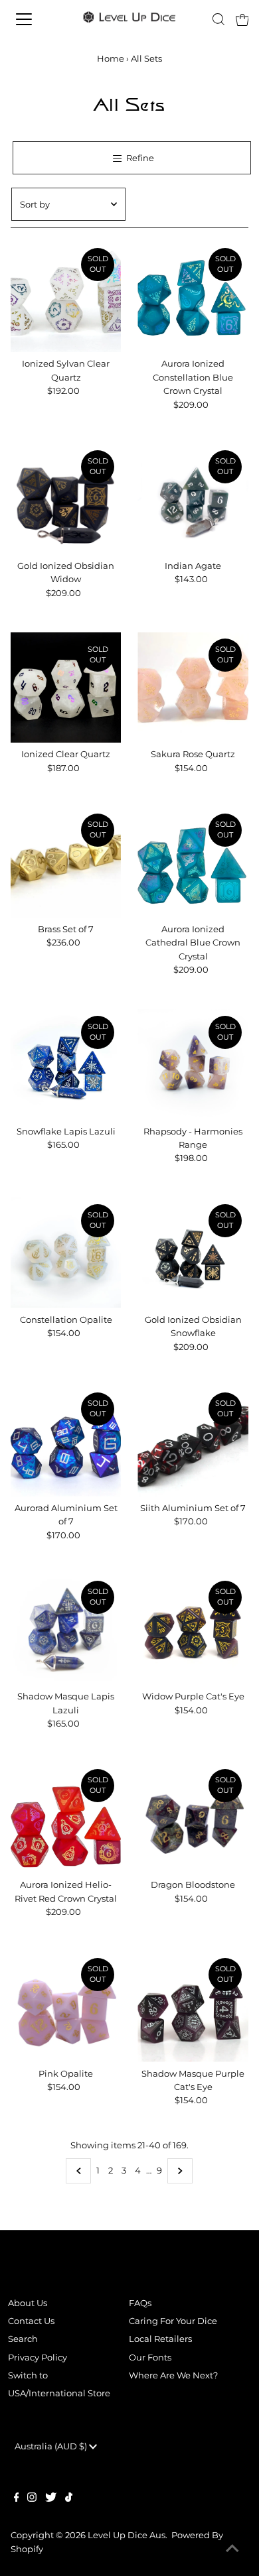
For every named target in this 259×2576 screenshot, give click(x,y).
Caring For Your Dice (173, 2321)
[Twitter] (51, 2499)
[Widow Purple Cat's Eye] (193, 1629)
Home (111, 58)
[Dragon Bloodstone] (193, 1818)
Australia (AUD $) (52, 2446)
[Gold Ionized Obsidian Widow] (66, 499)
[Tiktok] (69, 2499)
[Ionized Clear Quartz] (66, 687)
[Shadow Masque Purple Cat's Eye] (193, 2007)
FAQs (140, 2303)
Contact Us (31, 2321)
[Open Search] (218, 19)
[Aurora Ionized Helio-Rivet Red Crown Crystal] (66, 1818)
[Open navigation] (36, 19)
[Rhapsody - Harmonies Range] (193, 1065)
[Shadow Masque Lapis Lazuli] (66, 1629)
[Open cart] (242, 19)
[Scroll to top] (232, 2549)
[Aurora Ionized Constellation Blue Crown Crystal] (193, 297)
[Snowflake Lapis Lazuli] (66, 1065)
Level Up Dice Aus (127, 2535)
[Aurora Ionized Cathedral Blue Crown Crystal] (193, 862)
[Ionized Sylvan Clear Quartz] (66, 297)
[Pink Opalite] (66, 2007)
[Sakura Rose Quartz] (193, 687)
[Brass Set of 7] (66, 862)
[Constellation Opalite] (66, 1253)
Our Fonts (150, 2358)
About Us (28, 2303)
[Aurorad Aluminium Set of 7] (66, 1441)
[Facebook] (17, 2499)
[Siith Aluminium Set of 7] (193, 1441)
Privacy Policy (38, 2358)
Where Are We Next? (173, 2375)
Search (23, 2339)
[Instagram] (32, 2499)
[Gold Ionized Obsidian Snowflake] (193, 1253)
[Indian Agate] (193, 499)
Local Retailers (160, 2339)
